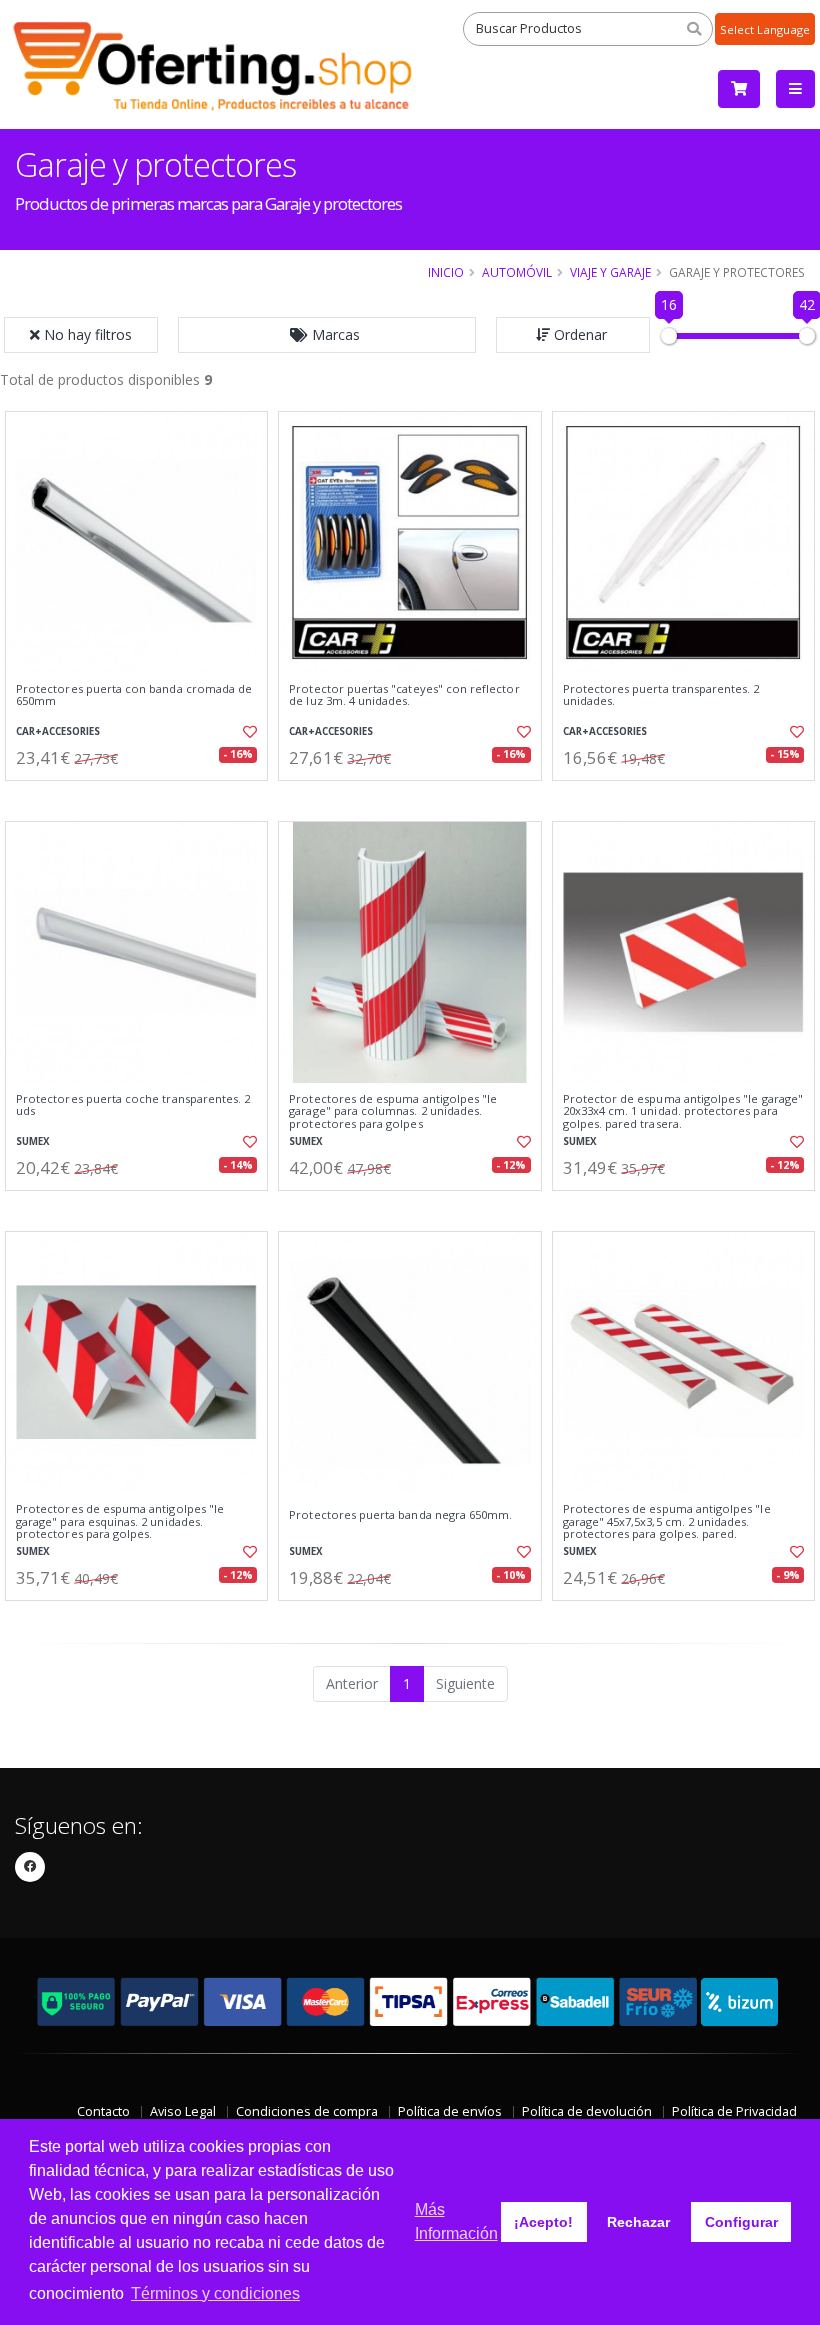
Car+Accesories (58, 731)
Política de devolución (587, 2111)
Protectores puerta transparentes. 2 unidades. (661, 695)
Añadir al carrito (143, 797)
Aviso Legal (183, 2111)
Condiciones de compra (307, 2111)
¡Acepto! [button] (543, 2222)
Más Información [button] (456, 2221)
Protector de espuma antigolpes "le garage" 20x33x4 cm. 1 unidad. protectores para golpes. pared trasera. (683, 1111)
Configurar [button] (741, 2222)
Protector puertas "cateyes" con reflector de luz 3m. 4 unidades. (404, 695)
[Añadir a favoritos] (246, 732)
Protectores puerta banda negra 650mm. (400, 1515)
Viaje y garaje (610, 272)
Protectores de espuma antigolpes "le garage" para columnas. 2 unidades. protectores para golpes (393, 1111)
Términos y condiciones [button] (215, 2293)
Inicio (446, 272)
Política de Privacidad (734, 2111)
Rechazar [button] (638, 2222)
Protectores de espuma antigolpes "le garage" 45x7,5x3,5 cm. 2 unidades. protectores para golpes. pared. (667, 1521)
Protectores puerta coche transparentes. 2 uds (133, 1105)
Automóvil (517, 272)
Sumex (33, 1141)
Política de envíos (450, 2111)
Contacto (103, 2111)
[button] (327, 335)
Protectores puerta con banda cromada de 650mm (134, 695)
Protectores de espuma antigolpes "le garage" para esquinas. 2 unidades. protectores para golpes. (120, 1521)
